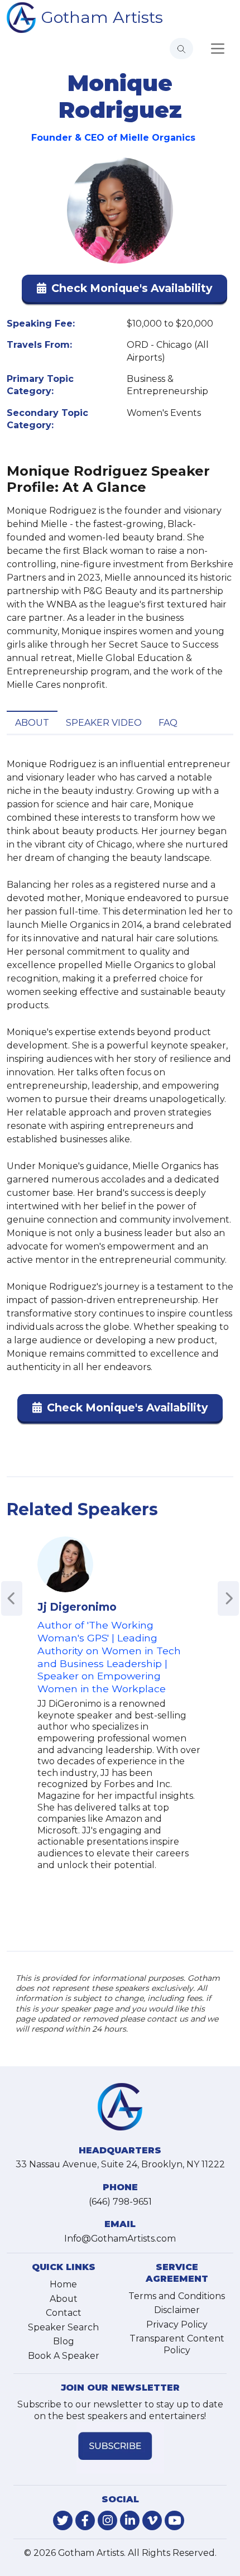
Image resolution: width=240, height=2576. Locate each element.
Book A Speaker (64, 2356)
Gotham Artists (102, 17)
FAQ (168, 723)
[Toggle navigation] (218, 49)
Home (63, 2284)
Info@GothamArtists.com (120, 2239)
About (32, 723)
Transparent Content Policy (177, 2344)
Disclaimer (177, 2310)
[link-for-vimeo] (152, 2520)
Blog (64, 2341)
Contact (64, 2313)
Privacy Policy (177, 2324)
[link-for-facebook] (85, 2520)
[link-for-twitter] (63, 2520)
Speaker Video (104, 723)
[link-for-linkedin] (130, 2520)
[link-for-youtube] (174, 2520)
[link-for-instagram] (107, 2520)
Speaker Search (63, 2327)
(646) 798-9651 (120, 2202)
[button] (124, 291)
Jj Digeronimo (77, 1607)
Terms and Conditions (177, 2296)
